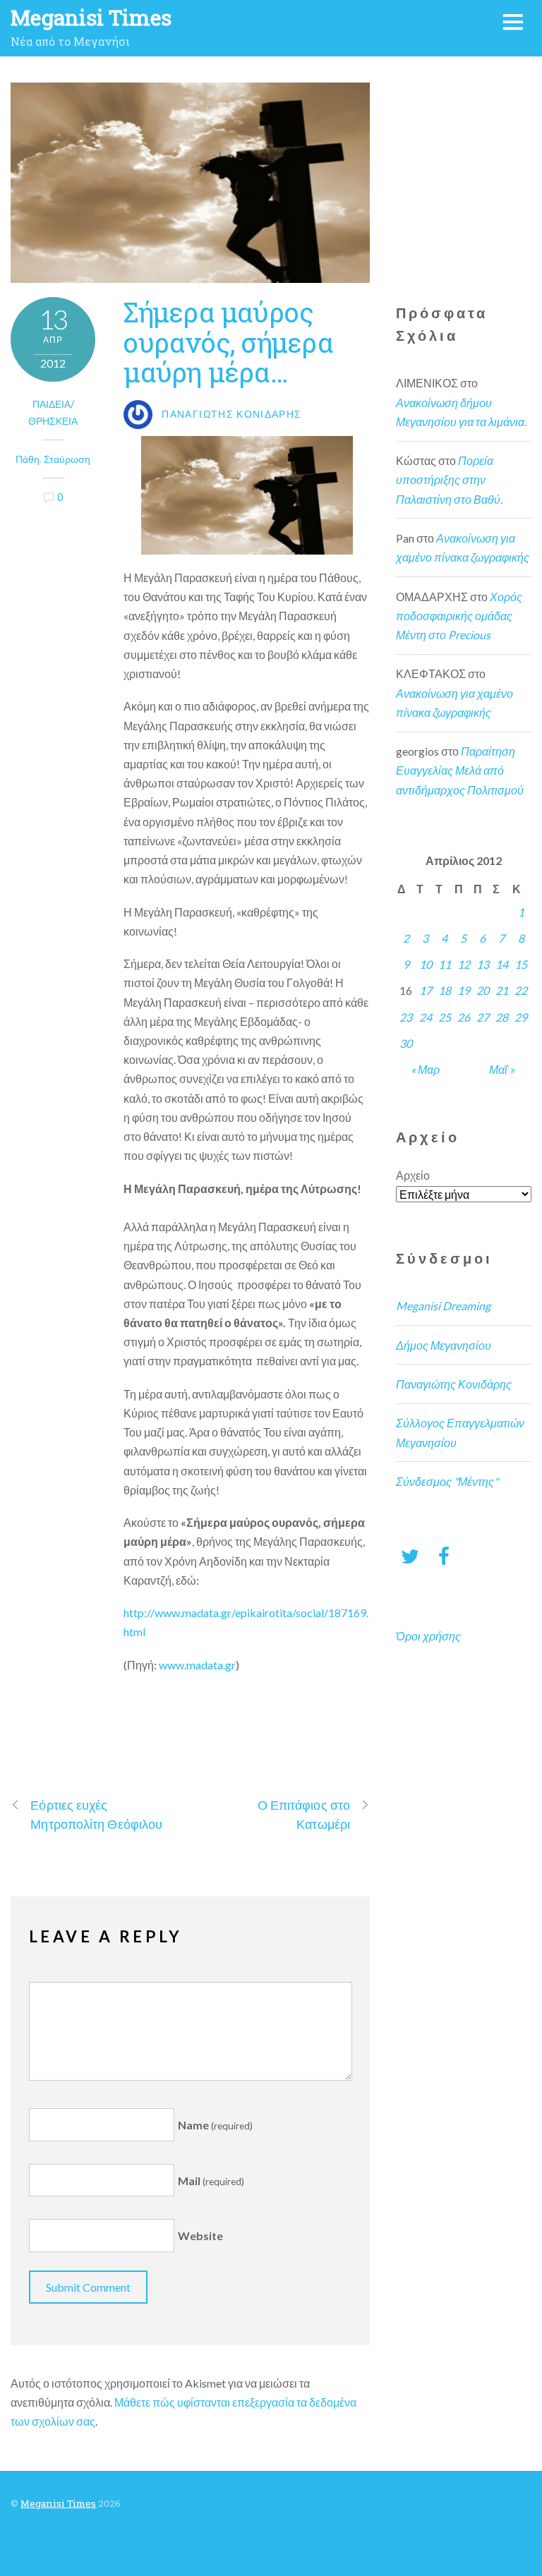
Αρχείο (413, 1175)
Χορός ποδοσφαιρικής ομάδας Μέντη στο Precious (459, 616)
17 (426, 990)
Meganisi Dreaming (443, 1306)
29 (521, 1017)
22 (521, 990)
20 (483, 990)
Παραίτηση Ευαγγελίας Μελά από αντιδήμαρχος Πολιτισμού (460, 770)
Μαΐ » (502, 1069)
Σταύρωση (67, 459)
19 (464, 990)
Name (215, 2125)
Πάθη (28, 459)
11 (445, 964)
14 (502, 964)
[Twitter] (410, 1555)
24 (426, 1017)
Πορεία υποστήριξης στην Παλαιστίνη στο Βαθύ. (449, 479)
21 (502, 990)
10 (426, 964)
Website (200, 2236)
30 (406, 1043)
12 (464, 964)
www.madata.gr (197, 1665)
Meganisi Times (58, 2503)
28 (502, 1017)
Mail (211, 2181)
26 (464, 1017)
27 (483, 1017)
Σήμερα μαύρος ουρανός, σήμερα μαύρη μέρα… (228, 341)
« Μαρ (425, 1069)
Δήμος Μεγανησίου (444, 1345)
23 (406, 1017)
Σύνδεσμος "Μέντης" (447, 1481)
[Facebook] (444, 1555)
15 (521, 964)
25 (445, 1017)
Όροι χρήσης (428, 1636)
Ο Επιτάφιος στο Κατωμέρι (304, 1814)
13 (483, 964)
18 (445, 990)
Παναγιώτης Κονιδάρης (454, 1384)
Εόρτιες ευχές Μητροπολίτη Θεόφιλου (96, 1814)
